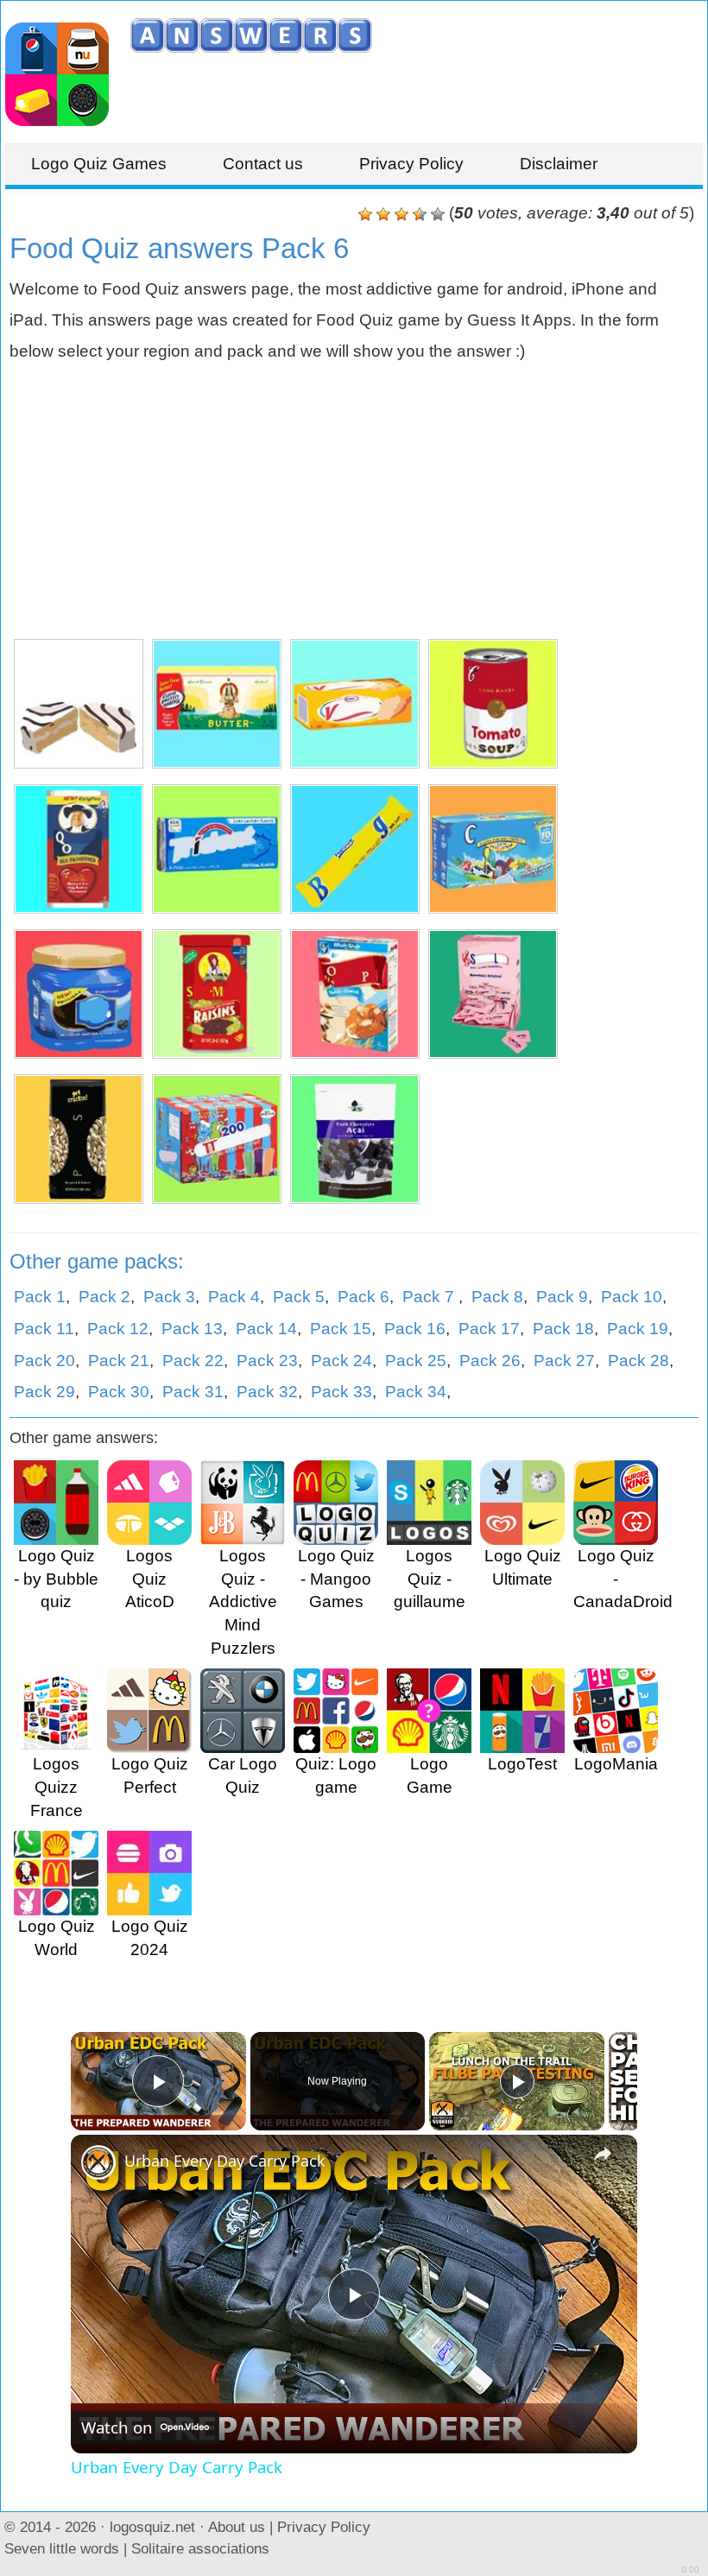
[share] (603, 2154)
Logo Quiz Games (99, 164)
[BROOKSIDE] (355, 1139)
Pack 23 (267, 1361)
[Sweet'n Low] (493, 994)
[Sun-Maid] (217, 994)
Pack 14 (266, 1329)
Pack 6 (363, 1297)
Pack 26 (490, 1361)
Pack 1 (40, 1297)
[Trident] (217, 849)
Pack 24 (341, 1361)
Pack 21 (119, 1361)
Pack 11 (44, 1329)
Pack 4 (234, 1297)
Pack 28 (638, 1361)
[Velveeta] (355, 704)
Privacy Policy (411, 164)
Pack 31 (193, 1392)
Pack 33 (341, 1392)
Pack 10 (632, 1297)
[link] (98, 2162)
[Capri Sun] (493, 849)
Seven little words (62, 2548)
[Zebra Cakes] (79, 704)
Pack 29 (44, 1392)
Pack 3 (169, 1297)
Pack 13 (192, 1329)
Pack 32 (267, 1392)
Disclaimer (559, 164)
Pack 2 (104, 1297)
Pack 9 (562, 1297)
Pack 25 (416, 1361)
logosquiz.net (152, 2527)
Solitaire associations (200, 2548)
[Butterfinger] (355, 849)
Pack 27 (564, 1361)
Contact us (263, 164)
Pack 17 (489, 1329)
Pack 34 (416, 1392)
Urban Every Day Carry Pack (225, 2161)
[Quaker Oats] (79, 849)
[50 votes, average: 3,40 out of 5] (365, 214)
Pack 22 (193, 1361)
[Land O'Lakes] (217, 704)
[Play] (517, 2081)
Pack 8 (497, 1297)
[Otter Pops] (217, 1139)
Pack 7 (430, 1297)
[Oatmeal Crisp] (355, 994)
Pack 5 (299, 1297)
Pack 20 (44, 1361)
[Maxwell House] (79, 994)
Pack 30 (119, 1392)
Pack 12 (118, 1329)
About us (237, 2527)
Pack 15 (341, 1329)
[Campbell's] (493, 704)
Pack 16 (415, 1329)
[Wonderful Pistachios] (79, 1139)
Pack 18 (563, 1329)
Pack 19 (638, 1329)
